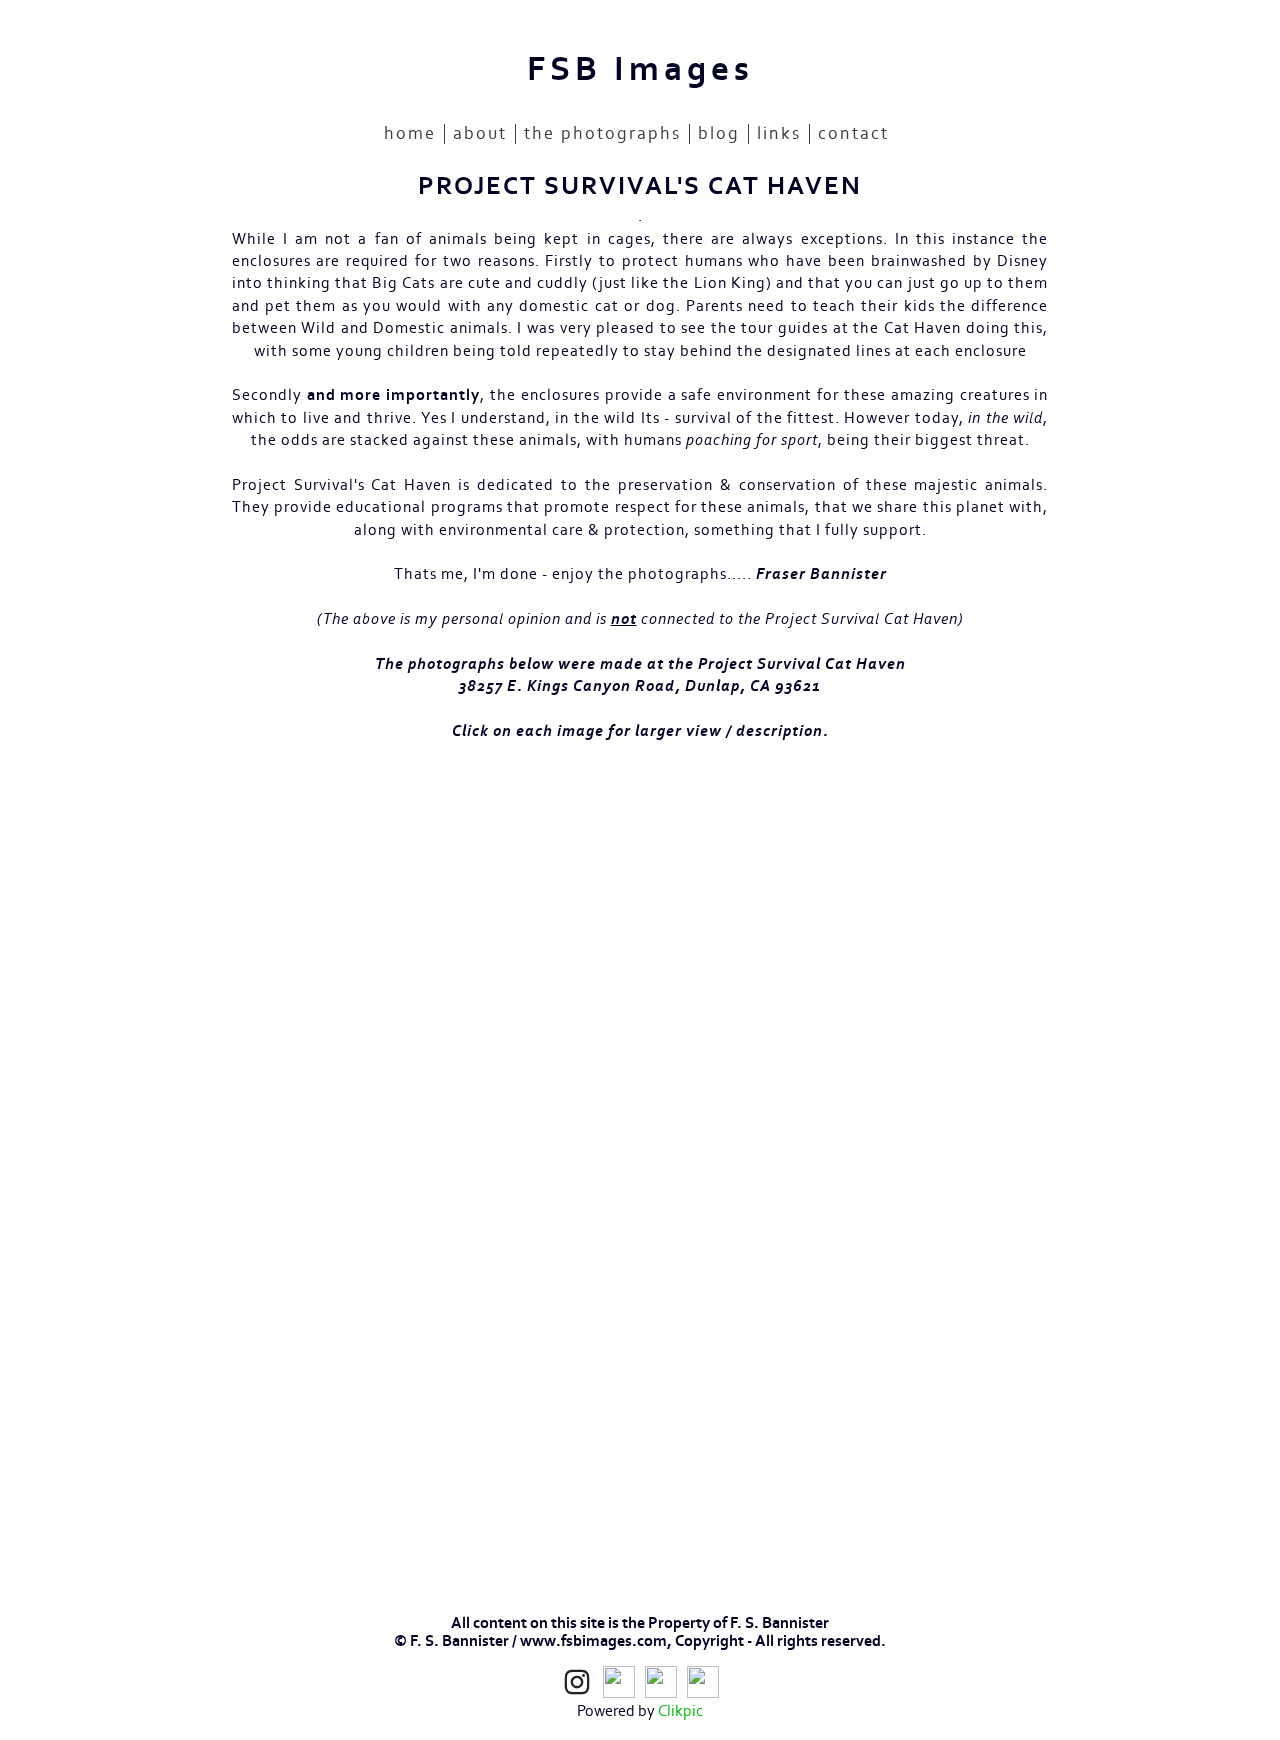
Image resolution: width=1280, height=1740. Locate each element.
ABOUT (480, 134)
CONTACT (853, 134)
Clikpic (680, 1711)
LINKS (779, 134)
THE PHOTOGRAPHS (602, 134)
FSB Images (640, 69)
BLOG (719, 134)
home (410, 134)
